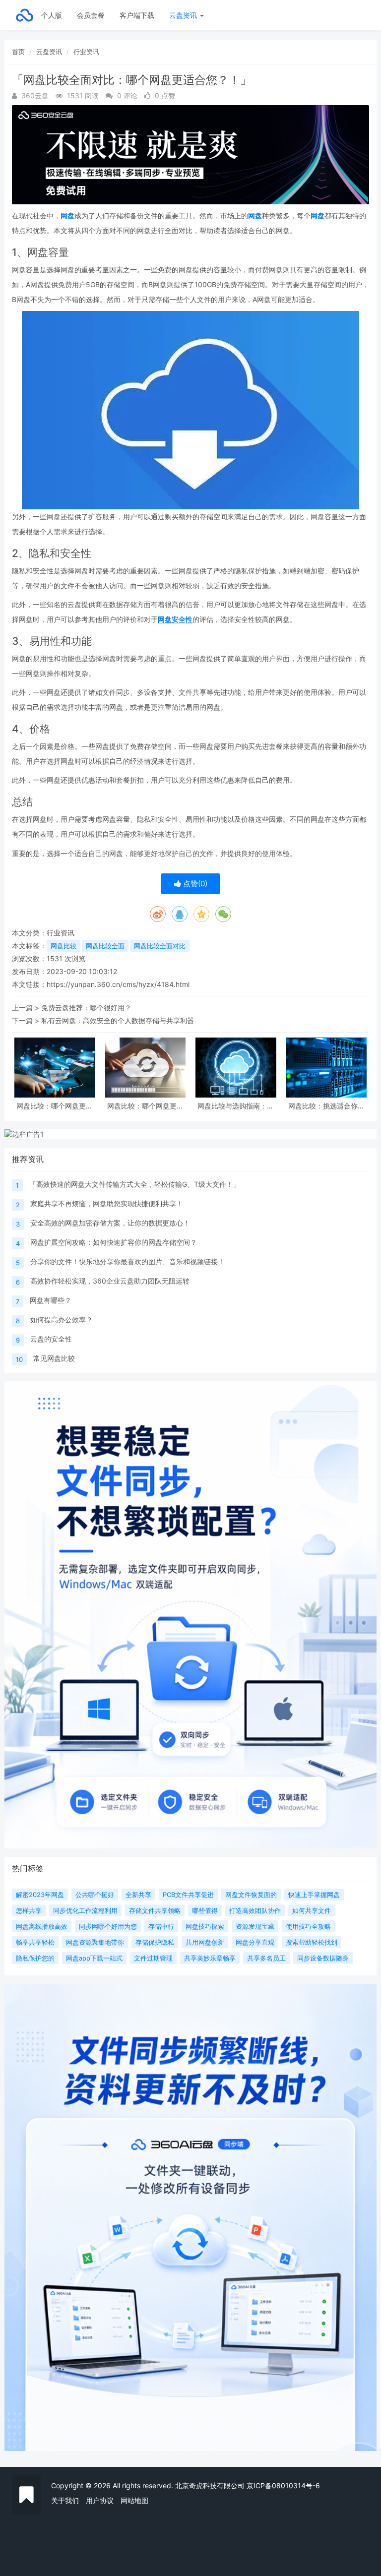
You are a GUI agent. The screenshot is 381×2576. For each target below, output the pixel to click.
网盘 (67, 215)
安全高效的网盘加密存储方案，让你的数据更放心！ (110, 1223)
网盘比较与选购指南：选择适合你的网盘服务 (236, 1106)
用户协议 (100, 2500)
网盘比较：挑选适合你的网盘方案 (326, 1106)
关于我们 (65, 2500)
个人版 (52, 15)
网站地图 (134, 2500)
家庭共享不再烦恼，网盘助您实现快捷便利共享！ (107, 1203)
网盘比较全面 (105, 946)
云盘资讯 (184, 15)
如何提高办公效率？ (62, 1319)
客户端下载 (137, 15)
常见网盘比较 (54, 1358)
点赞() (194, 884)
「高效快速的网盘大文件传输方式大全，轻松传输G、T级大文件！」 (135, 1184)
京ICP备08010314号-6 (283, 2485)
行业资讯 (86, 52)
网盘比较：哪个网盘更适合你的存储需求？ (55, 1106)
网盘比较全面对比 (160, 946)
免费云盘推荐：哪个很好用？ (86, 1008)
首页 (18, 52)
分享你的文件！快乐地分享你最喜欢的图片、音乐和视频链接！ (127, 1261)
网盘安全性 (175, 619)
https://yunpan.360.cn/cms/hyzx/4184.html (118, 984)
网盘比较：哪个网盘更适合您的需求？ (145, 1106)
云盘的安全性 (51, 1339)
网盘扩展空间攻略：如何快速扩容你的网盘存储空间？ (114, 1242)
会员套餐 (91, 15)
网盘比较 (63, 946)
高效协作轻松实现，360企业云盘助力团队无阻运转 (110, 1281)
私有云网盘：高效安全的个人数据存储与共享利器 (118, 1020)
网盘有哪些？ (51, 1300)
